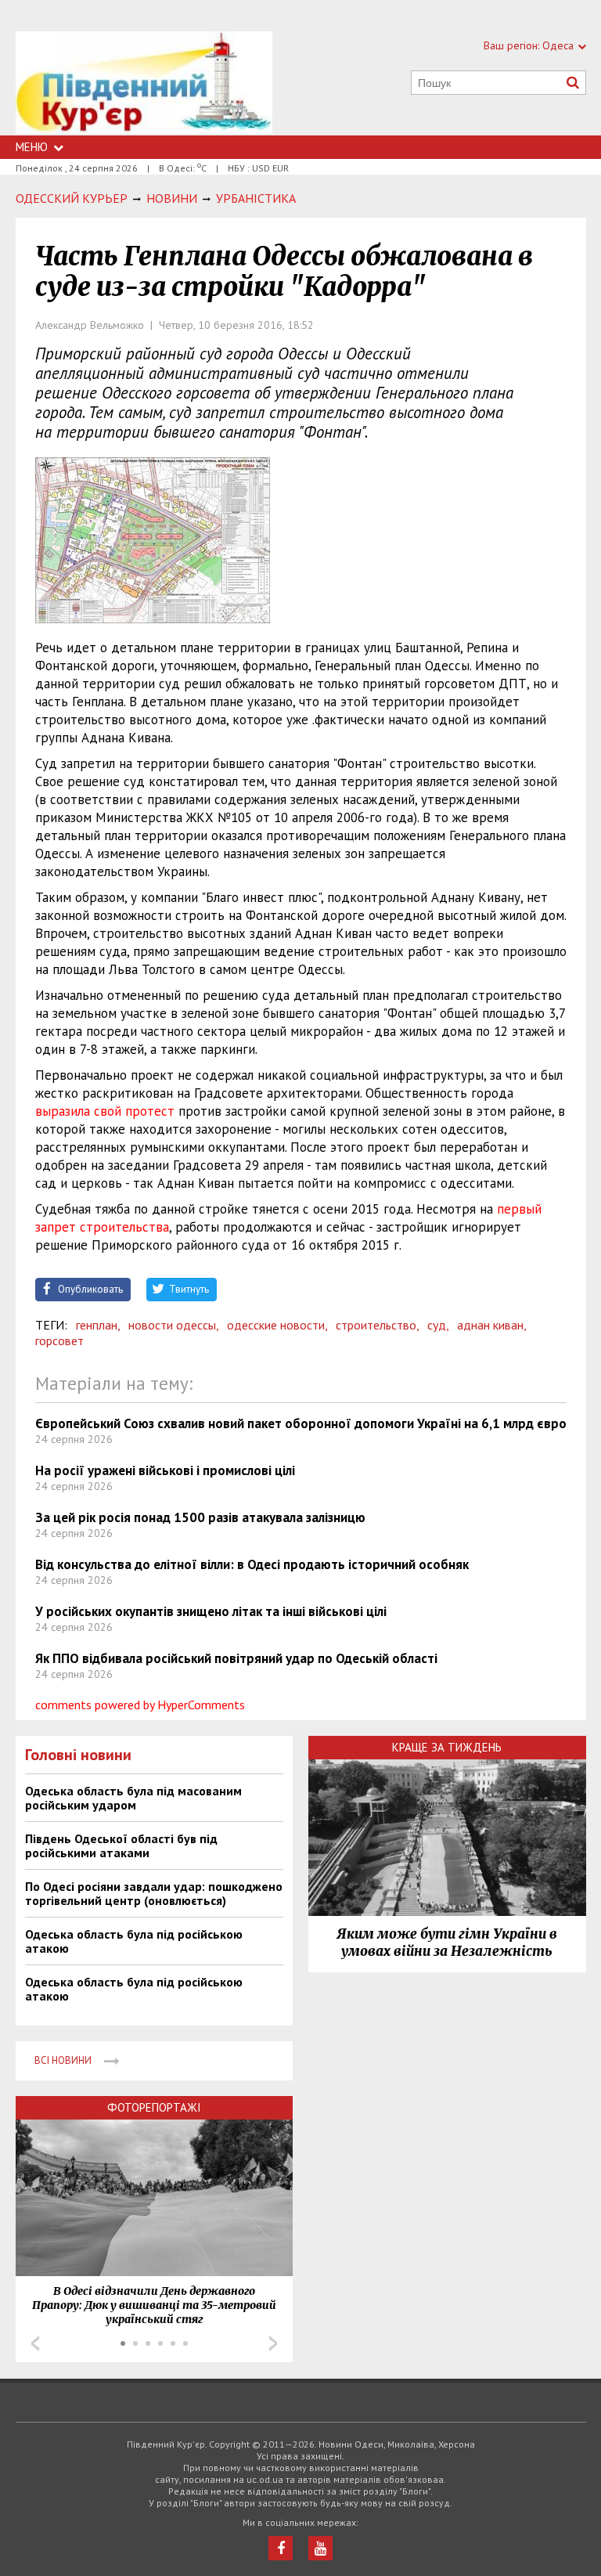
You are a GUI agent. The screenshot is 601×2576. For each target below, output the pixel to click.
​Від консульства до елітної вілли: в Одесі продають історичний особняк (252, 1564)
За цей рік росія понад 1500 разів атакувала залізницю (200, 1517)
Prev (35, 2343)
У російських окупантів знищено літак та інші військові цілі (211, 1611)
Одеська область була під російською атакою (134, 1941)
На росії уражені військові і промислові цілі (165, 1470)
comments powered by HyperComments (140, 1705)
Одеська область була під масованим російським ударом (133, 1798)
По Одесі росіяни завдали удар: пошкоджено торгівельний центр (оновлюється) (154, 1893)
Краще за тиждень (447, 1747)
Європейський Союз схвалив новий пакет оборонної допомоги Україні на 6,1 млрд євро (301, 1423)
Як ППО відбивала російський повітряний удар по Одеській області (236, 1658)
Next (273, 2343)
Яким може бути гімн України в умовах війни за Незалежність (447, 1943)
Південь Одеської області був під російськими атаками (121, 1845)
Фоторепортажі (154, 2107)
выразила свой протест (105, 1111)
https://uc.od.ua (144, 83)
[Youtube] (320, 2548)
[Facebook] (281, 2548)
